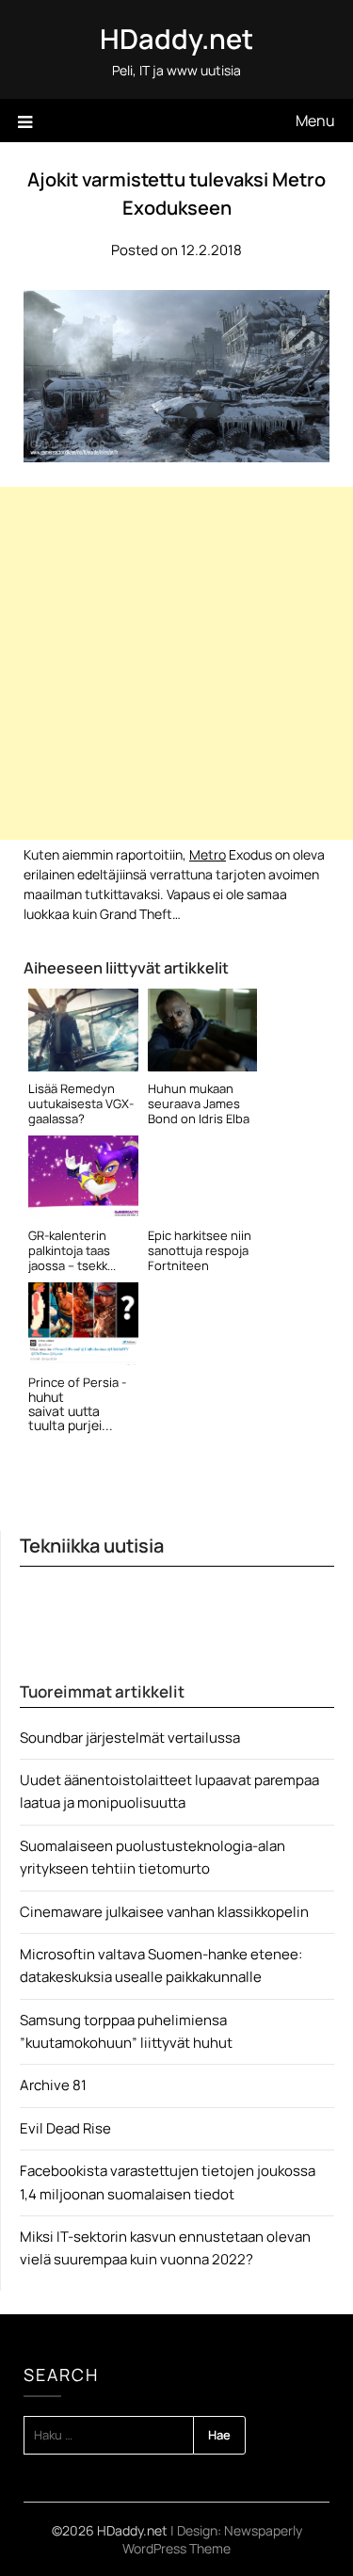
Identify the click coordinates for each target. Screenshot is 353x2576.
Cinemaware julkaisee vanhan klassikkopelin (164, 1912)
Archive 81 (53, 2085)
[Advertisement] (176, 663)
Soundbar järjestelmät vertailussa (130, 1738)
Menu (315, 121)
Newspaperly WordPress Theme (212, 2539)
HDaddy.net (176, 39)
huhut (46, 1397)
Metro (208, 854)
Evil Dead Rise (65, 2128)
